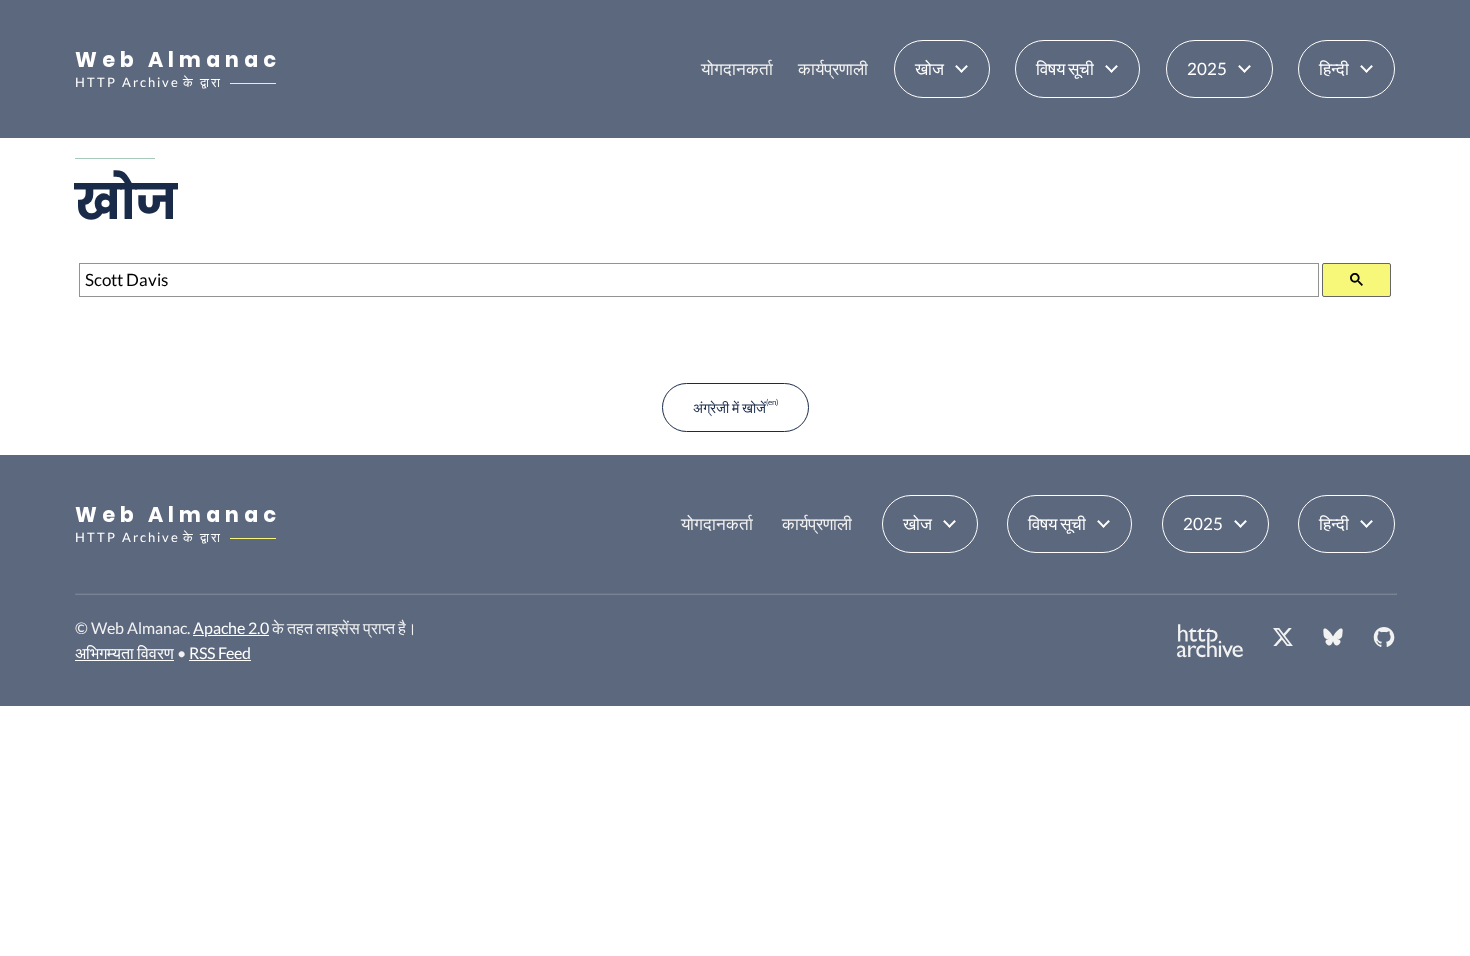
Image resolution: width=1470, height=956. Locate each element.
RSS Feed (220, 652)
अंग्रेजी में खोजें (729, 407)
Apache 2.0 (231, 627)
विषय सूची (1065, 68)
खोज (929, 68)
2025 (1207, 68)
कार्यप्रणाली (833, 68)
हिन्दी (1334, 68)
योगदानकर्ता (737, 68)
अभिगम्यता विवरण (124, 652)
